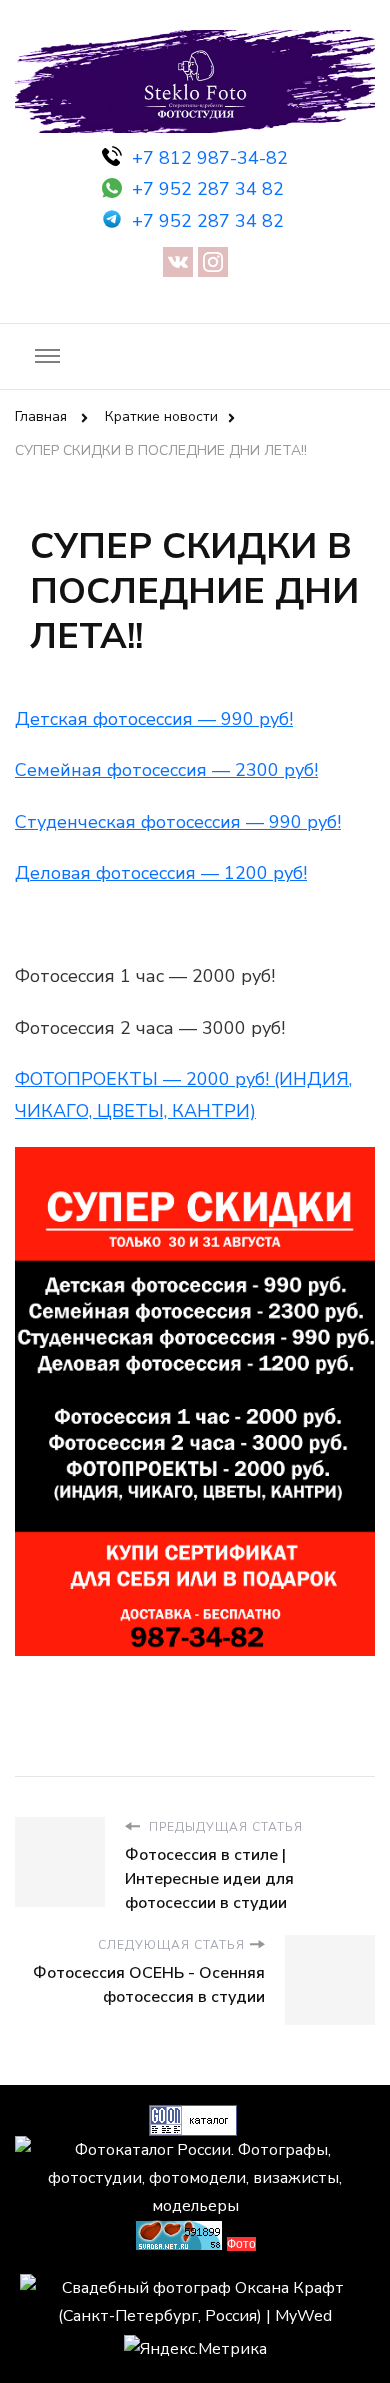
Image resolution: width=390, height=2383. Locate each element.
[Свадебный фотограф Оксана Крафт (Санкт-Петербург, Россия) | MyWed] (195, 2288)
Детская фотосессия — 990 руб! (154, 719)
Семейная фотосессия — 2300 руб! (166, 770)
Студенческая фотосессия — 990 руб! (178, 822)
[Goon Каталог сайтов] (193, 2119)
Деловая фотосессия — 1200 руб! (161, 873)
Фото (241, 2244)
